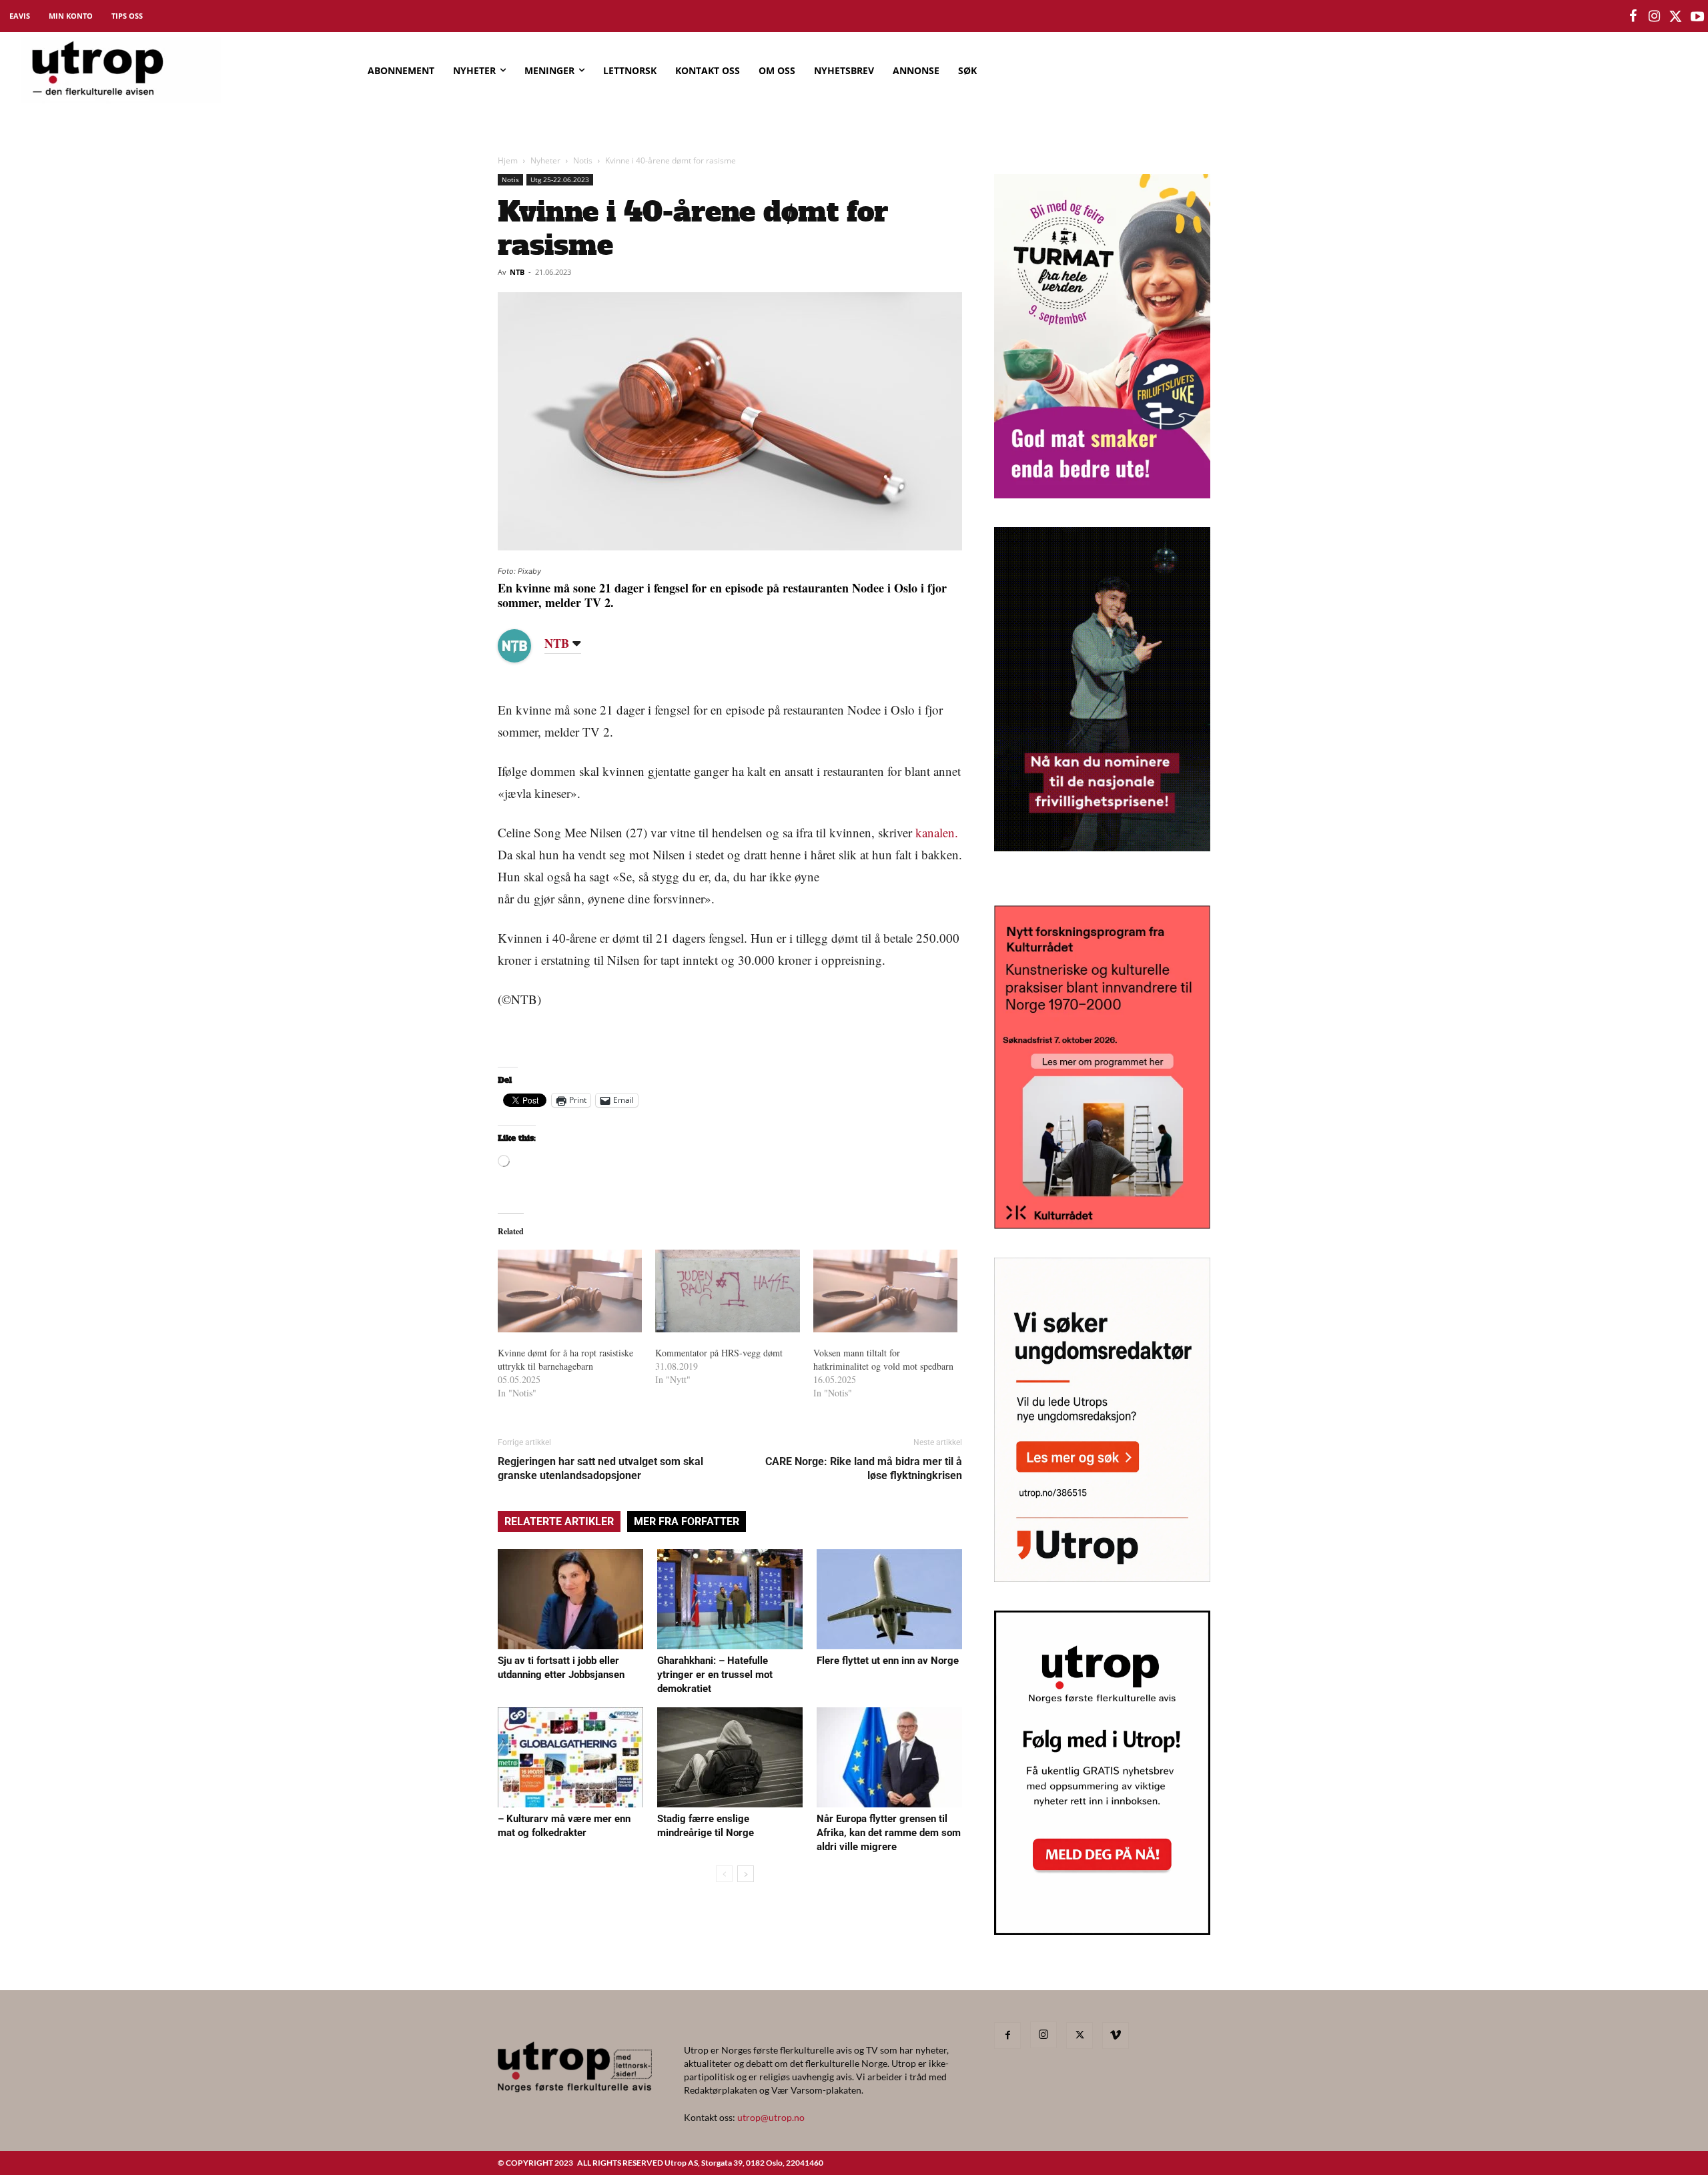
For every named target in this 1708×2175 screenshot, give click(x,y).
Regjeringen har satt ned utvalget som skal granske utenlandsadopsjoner (600, 1468)
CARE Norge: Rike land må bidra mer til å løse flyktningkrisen (864, 1468)
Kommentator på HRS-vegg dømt (719, 1353)
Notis (583, 160)
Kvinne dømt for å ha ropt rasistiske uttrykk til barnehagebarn (565, 1359)
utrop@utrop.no (771, 2117)
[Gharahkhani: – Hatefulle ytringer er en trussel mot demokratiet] (730, 1599)
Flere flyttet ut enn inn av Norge (888, 1661)
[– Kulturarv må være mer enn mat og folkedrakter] (570, 1757)
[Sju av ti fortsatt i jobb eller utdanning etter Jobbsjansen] (570, 1599)
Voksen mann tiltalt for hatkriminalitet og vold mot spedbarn (883, 1359)
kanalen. (937, 832)
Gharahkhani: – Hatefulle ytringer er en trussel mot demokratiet (715, 1675)
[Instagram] (1043, 2035)
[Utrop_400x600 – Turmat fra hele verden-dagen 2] (1102, 494)
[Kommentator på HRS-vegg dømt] (727, 1291)
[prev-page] (724, 1874)
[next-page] (746, 1874)
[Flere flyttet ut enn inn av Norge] (889, 1599)
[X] (1080, 2036)
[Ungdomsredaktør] (1102, 1578)
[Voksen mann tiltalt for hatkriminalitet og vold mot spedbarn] (885, 1291)
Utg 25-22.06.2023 (560, 179)
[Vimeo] (1116, 2036)
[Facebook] (1007, 2036)
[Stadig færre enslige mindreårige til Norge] (730, 1757)
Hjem (508, 160)
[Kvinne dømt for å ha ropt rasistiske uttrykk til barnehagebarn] (570, 1291)
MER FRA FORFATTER (687, 1521)
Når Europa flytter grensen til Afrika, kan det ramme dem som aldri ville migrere (889, 1833)
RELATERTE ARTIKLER (559, 1521)
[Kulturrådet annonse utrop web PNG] (1102, 1225)
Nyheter (545, 160)
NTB (517, 272)
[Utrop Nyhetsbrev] (1102, 1931)
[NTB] (524, 646)
